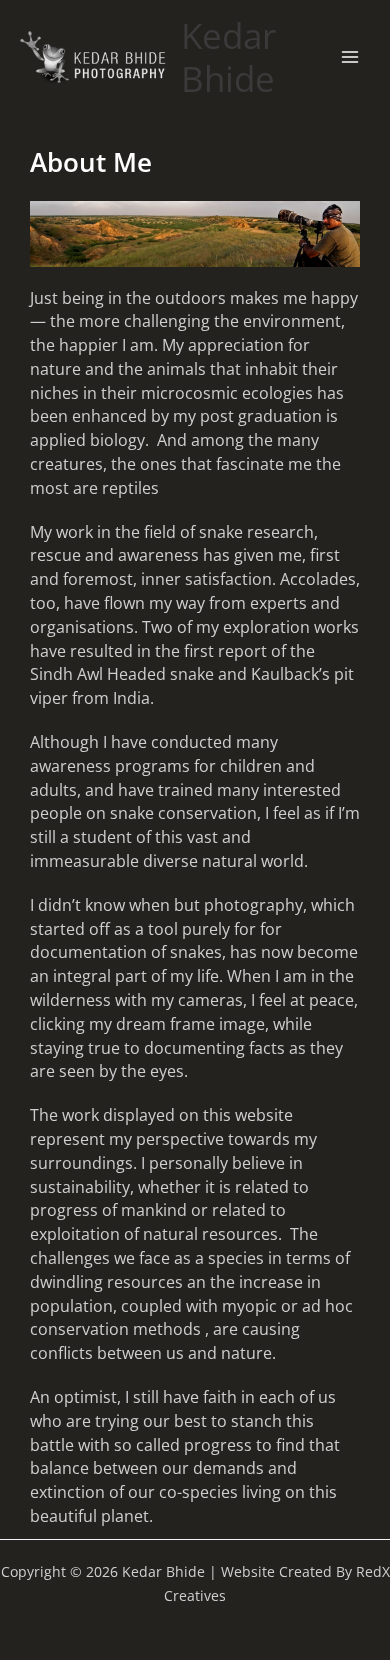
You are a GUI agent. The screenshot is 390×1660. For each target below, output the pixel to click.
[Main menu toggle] (349, 57)
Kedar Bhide (228, 57)
